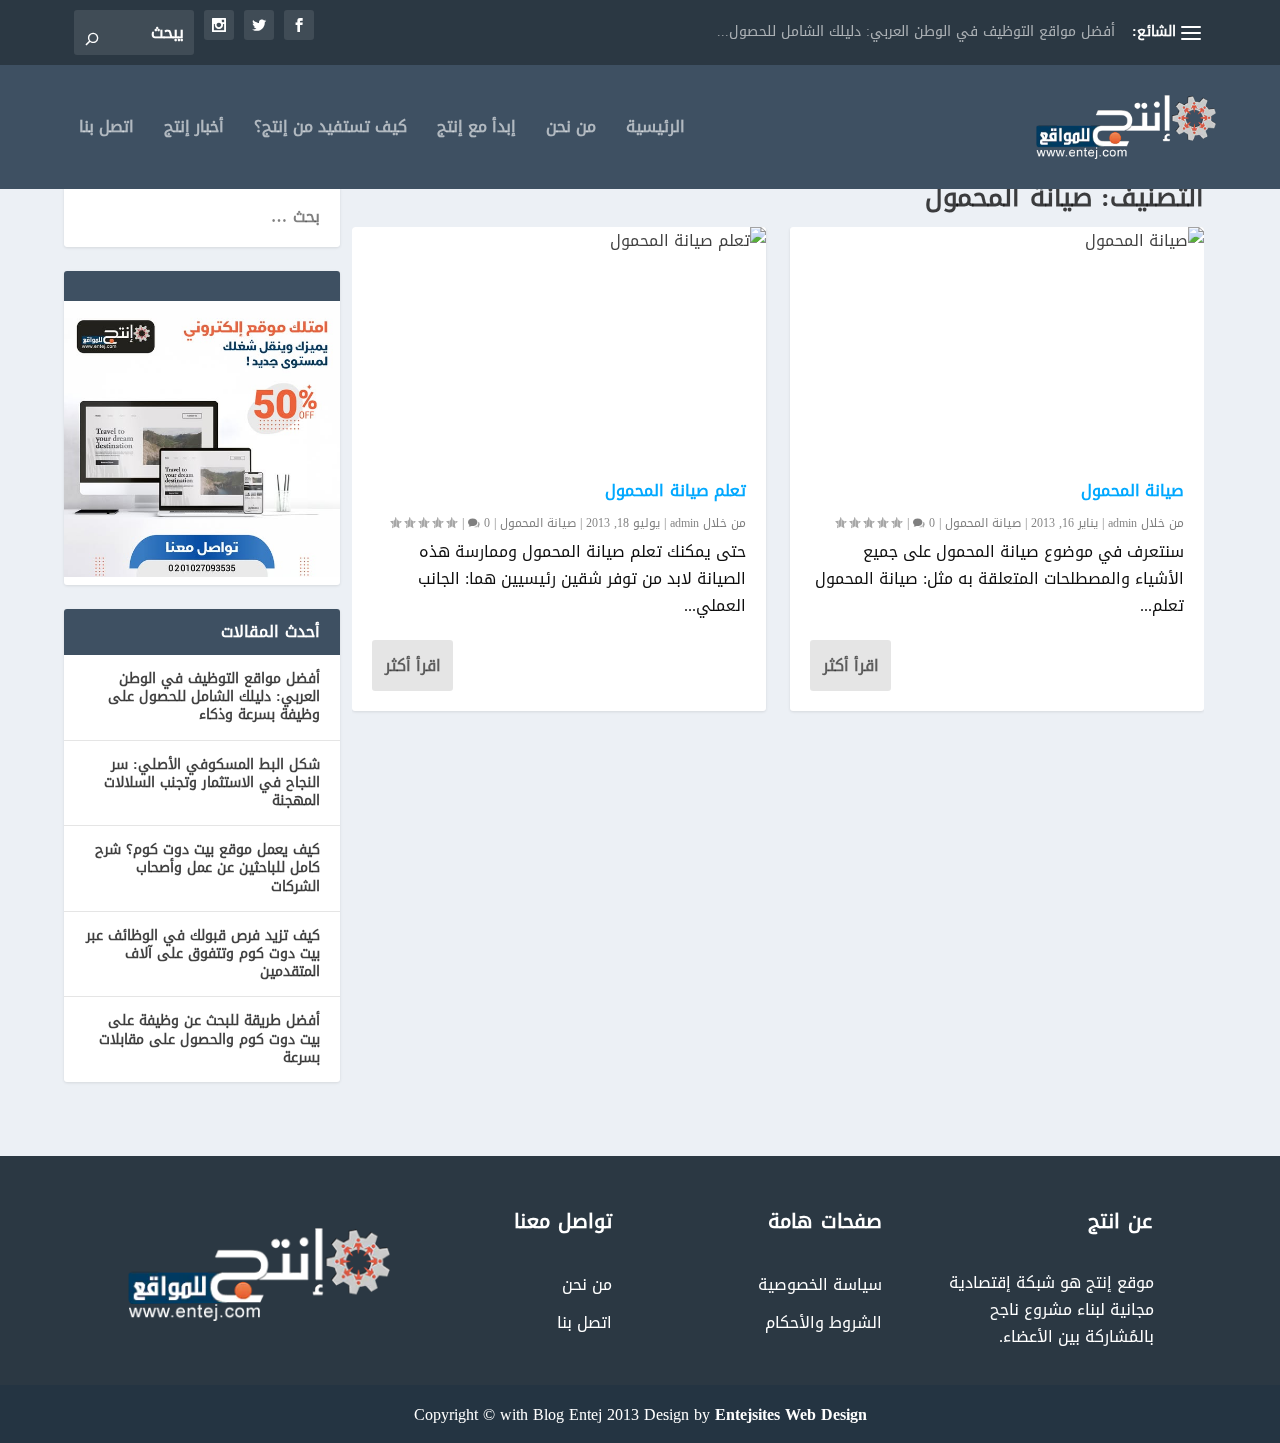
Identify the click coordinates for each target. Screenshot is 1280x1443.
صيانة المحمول (538, 523)
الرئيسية (655, 130)
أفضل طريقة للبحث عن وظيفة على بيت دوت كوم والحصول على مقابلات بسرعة (209, 1038)
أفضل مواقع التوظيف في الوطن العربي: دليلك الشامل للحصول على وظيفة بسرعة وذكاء (214, 696)
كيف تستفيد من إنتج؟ (330, 130)
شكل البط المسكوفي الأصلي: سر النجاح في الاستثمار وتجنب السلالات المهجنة (212, 782)
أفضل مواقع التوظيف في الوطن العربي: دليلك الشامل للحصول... (916, 31)
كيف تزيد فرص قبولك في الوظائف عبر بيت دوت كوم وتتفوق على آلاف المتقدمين (203, 953)
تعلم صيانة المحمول (675, 490)
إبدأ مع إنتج (476, 130)
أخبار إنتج (194, 130)
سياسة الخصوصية (820, 1284)
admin (684, 523)
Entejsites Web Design (791, 1414)
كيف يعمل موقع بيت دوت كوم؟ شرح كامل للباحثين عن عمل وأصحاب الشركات (207, 867)
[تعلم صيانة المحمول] (559, 344)
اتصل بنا (106, 130)
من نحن (571, 130)
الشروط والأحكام (823, 1322)
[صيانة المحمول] (997, 344)
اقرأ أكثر (413, 665)
